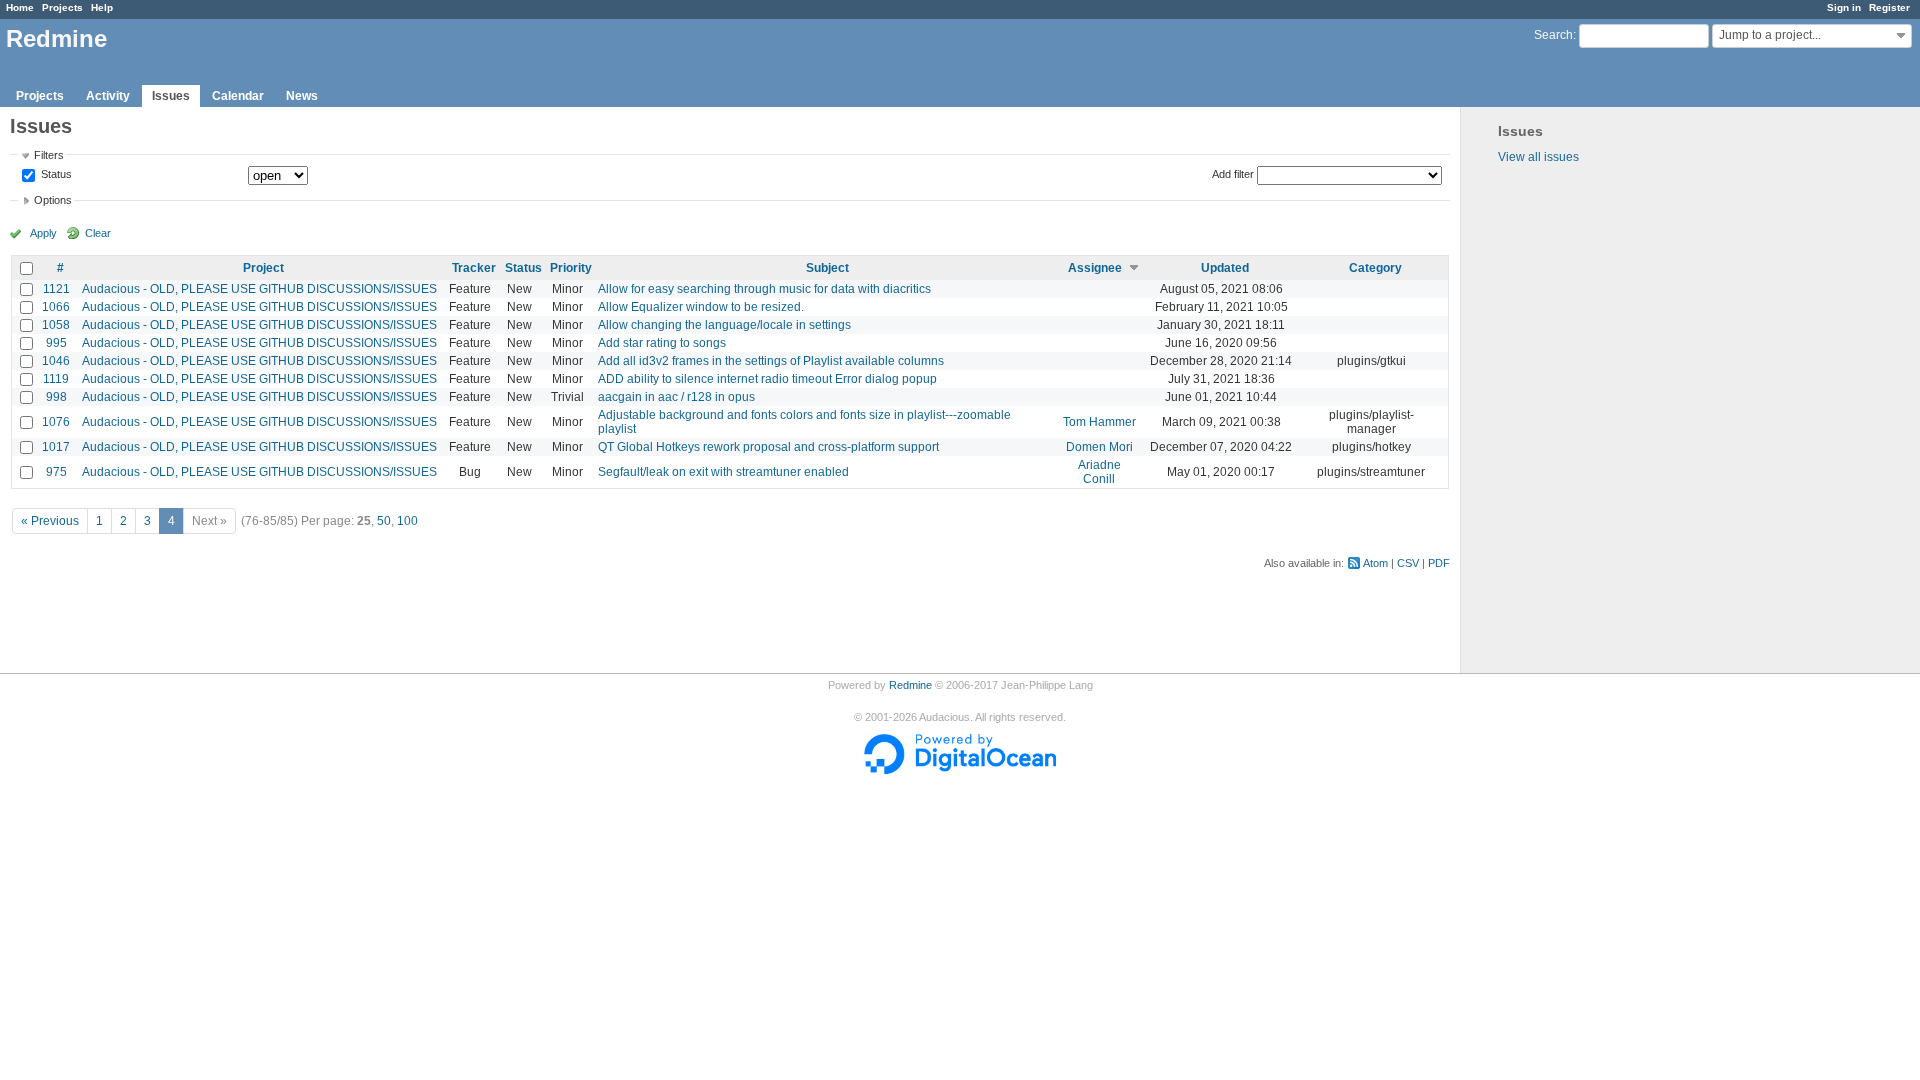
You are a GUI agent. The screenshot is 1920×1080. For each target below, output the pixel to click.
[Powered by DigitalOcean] (960, 770)
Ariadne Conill (1099, 472)
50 (384, 521)
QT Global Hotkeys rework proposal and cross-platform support (768, 447)
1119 (56, 379)
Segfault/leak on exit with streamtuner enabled (723, 472)
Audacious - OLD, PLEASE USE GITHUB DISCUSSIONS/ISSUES (259, 289)
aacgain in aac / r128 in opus (676, 397)
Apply (43, 233)
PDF (1439, 563)
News (302, 96)
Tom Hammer (1099, 422)
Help (102, 7)
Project (263, 268)
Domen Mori (1099, 447)
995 (56, 343)
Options (53, 200)
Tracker (474, 268)
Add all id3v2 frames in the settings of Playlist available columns (771, 361)
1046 (56, 361)
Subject (827, 268)
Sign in (1844, 7)
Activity (108, 96)
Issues (171, 96)
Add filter (1233, 174)
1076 (56, 422)
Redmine (910, 685)
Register (1889, 7)
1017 (56, 447)
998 (56, 397)
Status (55, 175)
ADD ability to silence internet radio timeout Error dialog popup (767, 379)
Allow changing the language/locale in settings (724, 325)
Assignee (1095, 268)
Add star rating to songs (662, 343)
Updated (1225, 268)
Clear (98, 233)
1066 (56, 307)
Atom (1375, 563)
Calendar (238, 96)
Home (20, 7)
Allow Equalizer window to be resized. (701, 307)
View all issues (1538, 157)
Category (1375, 268)
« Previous (50, 521)
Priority (571, 268)
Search (1553, 35)
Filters (49, 155)
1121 (56, 289)
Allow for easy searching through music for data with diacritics (764, 289)
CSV (1408, 563)
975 (56, 472)
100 (407, 521)
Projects (62, 7)
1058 (56, 325)
